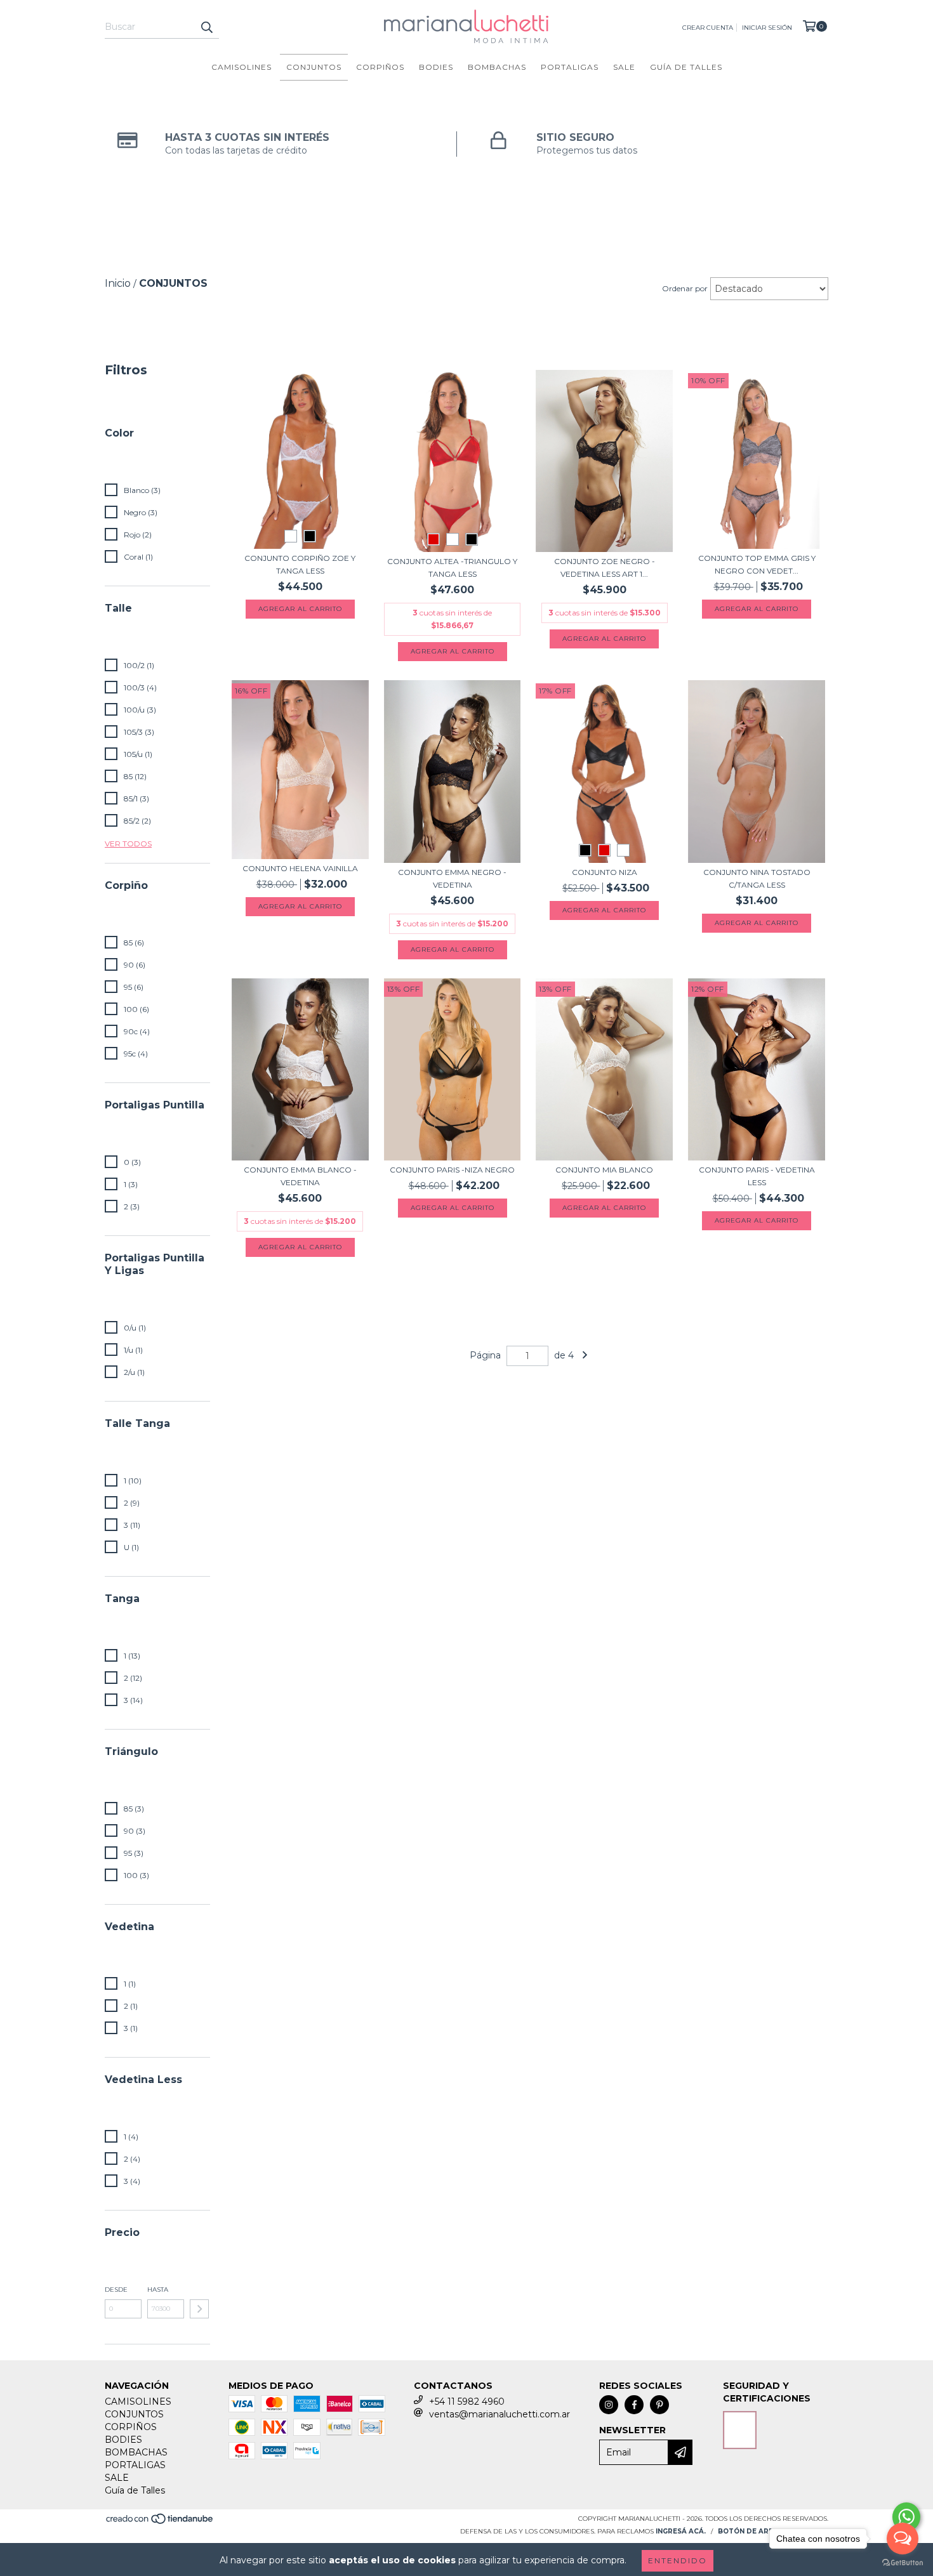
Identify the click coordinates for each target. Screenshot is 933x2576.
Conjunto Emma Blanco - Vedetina (300, 1176)
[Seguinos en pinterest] (659, 2405)
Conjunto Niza (605, 872)
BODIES (436, 67)
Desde (116, 2290)
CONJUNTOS (314, 67)
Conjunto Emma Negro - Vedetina (452, 878)
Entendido (678, 2560)
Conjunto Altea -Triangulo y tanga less (452, 568)
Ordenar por (685, 288)
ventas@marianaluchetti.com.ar (500, 2414)
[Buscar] (206, 27)
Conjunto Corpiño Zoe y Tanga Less (300, 564)
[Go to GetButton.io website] (903, 2563)
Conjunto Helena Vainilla (300, 868)
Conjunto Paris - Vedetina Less (757, 1176)
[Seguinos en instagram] (609, 2405)
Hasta (158, 2290)
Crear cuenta (708, 28)
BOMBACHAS (497, 67)
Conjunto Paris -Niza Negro (452, 1170)
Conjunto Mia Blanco (604, 1170)
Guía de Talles (686, 67)
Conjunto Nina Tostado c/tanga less (757, 878)
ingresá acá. (681, 2531)
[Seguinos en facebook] (634, 2405)
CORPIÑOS (380, 67)
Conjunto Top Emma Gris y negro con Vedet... (757, 564)
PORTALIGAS (570, 67)
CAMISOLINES (242, 67)
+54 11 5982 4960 (467, 2402)
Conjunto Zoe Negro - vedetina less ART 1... (605, 568)
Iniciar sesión (767, 28)
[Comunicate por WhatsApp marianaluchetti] (906, 2517)
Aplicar (199, 2309)
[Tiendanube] (160, 2523)
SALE (624, 67)
